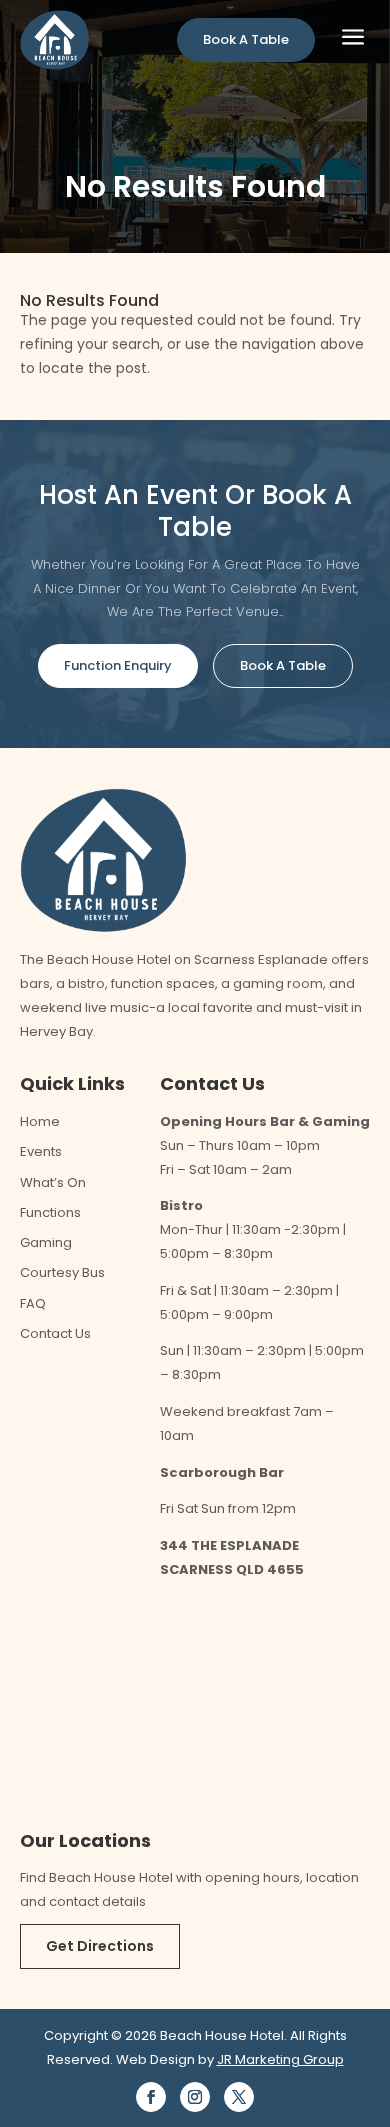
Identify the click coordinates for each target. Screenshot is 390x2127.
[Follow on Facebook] (151, 2097)
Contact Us (55, 1333)
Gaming (46, 1242)
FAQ (33, 1303)
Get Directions (100, 1946)
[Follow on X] (239, 2097)
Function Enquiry (118, 665)
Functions (50, 1212)
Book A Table (246, 39)
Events (41, 1151)
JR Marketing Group (280, 2059)
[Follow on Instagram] (195, 2097)
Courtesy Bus (62, 1272)
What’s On (53, 1182)
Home (40, 1121)
